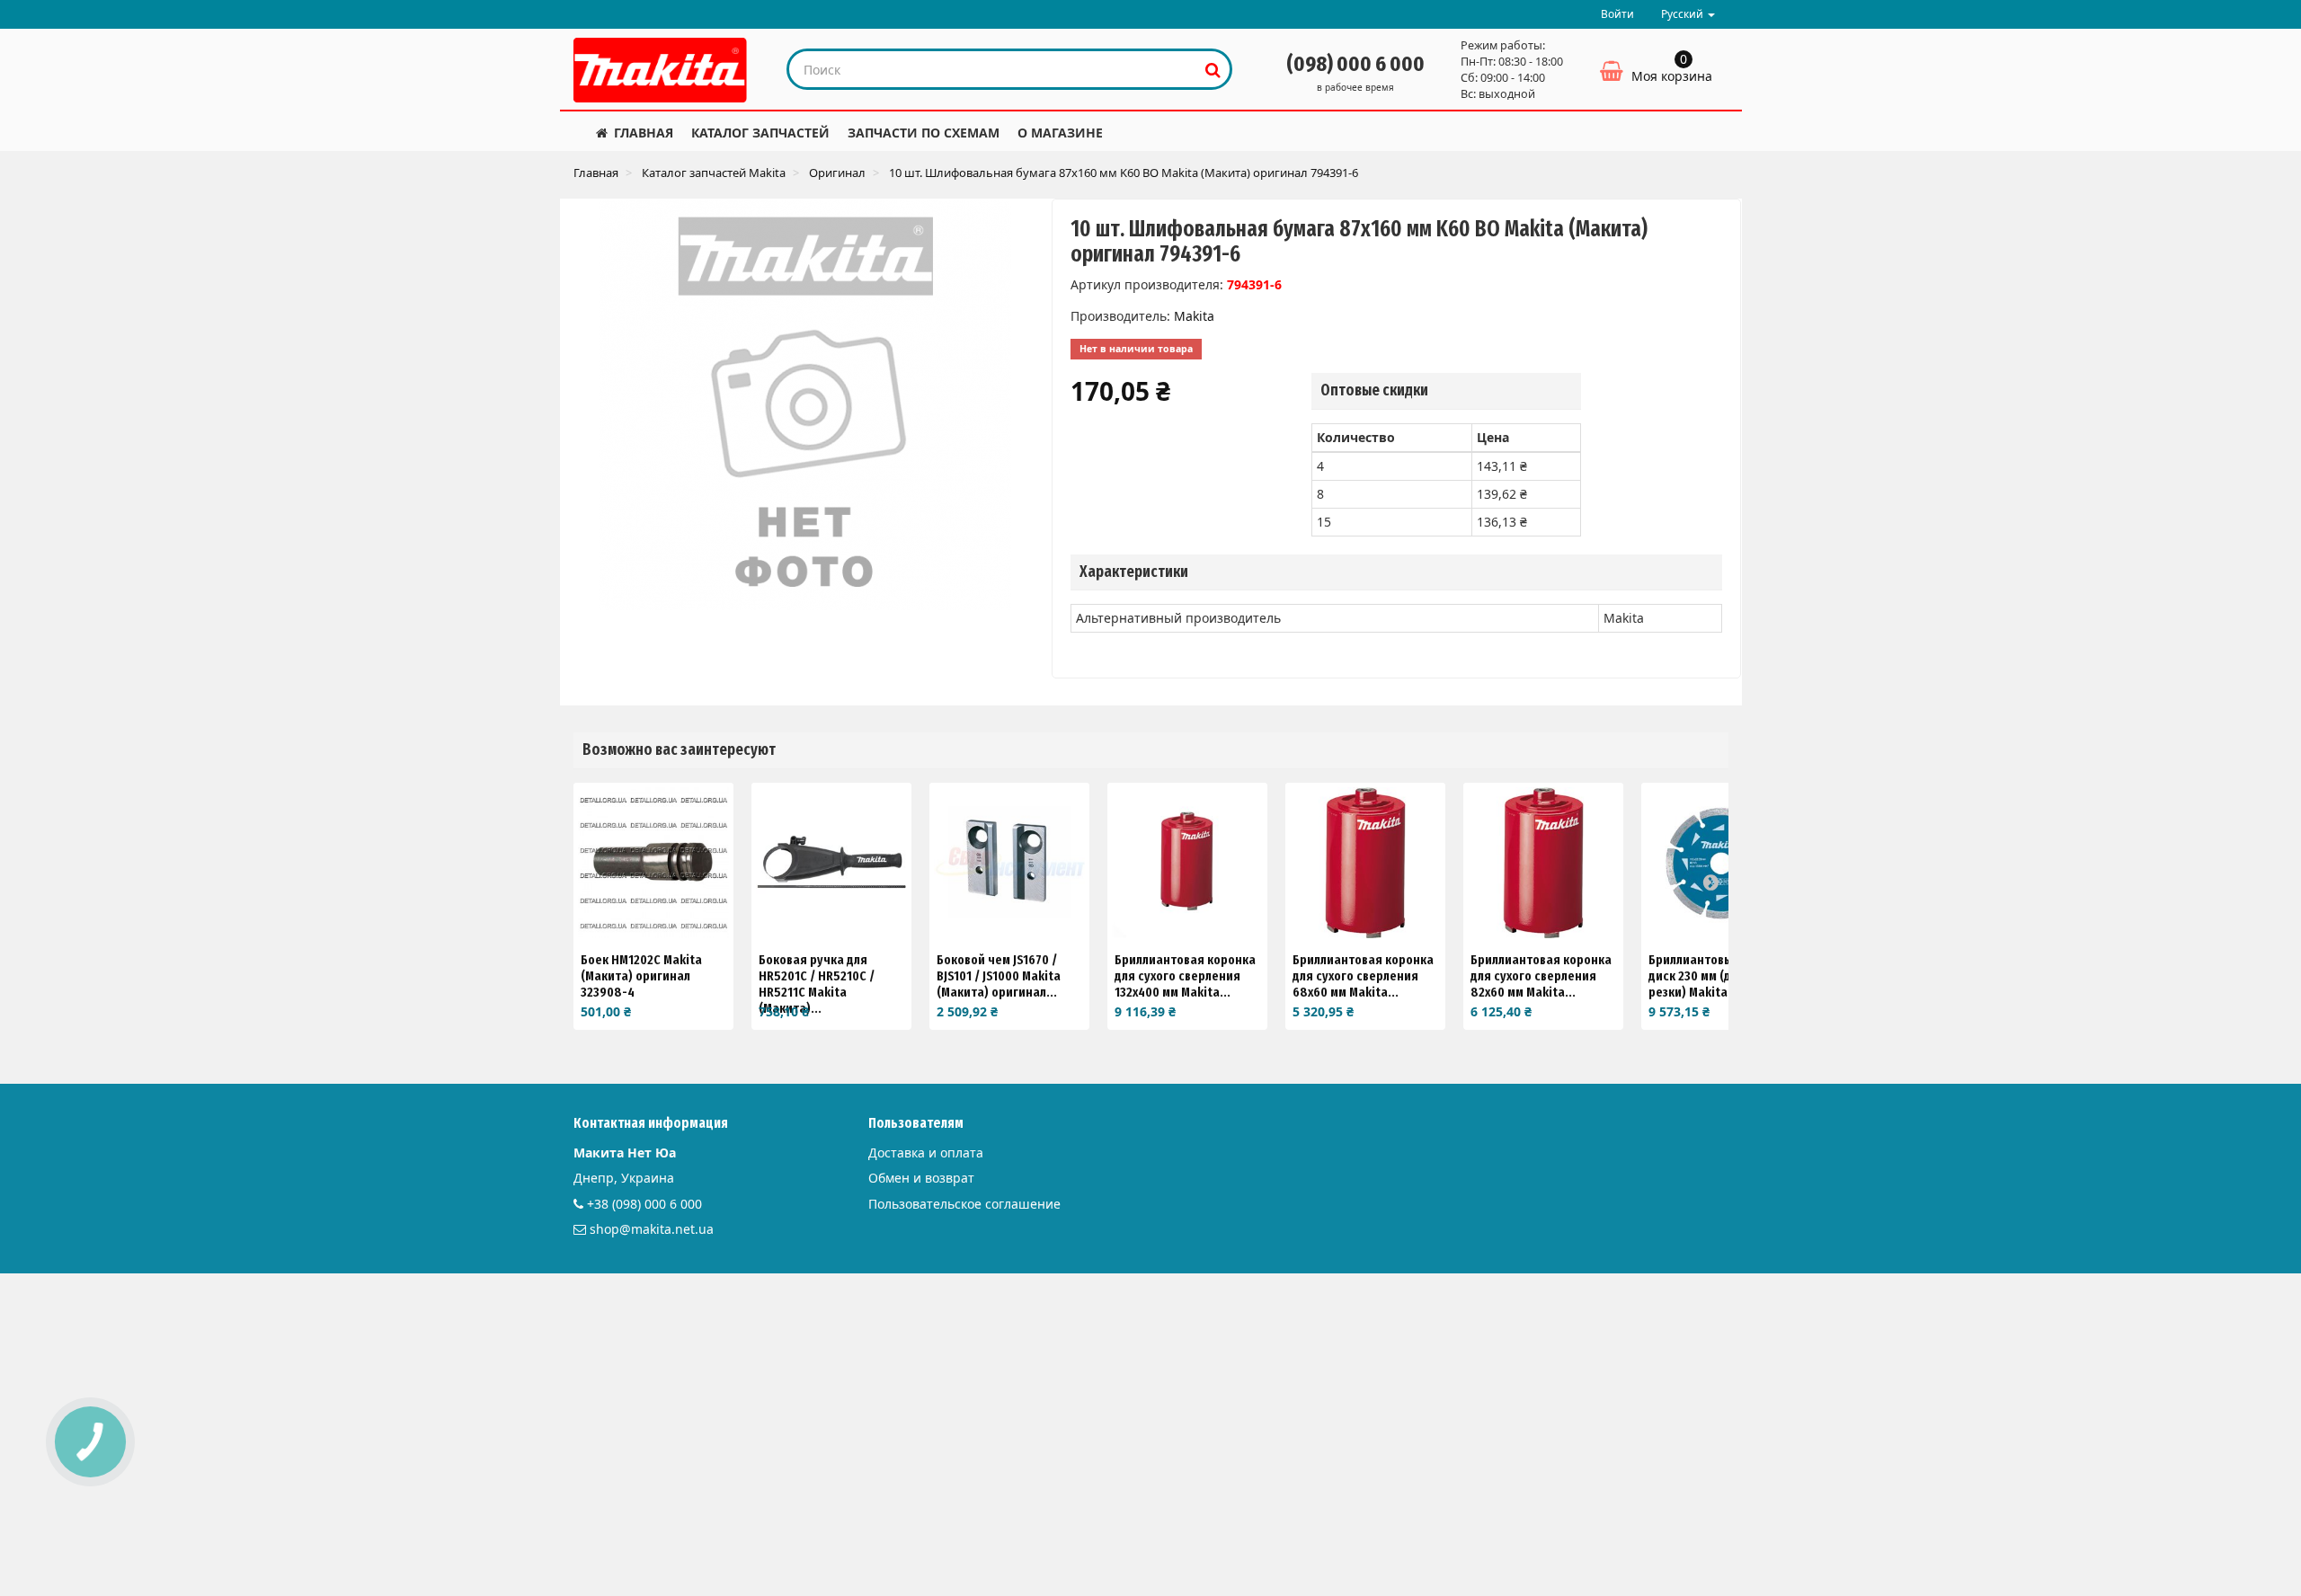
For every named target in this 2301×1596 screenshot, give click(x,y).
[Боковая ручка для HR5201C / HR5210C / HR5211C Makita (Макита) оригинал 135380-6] (831, 863)
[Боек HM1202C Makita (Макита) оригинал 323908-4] (653, 863)
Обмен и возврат (921, 1178)
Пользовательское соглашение (964, 1204)
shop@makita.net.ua (652, 1229)
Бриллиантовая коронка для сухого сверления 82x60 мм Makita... (1541, 976)
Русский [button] (1684, 14)
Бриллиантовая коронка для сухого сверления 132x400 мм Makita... (1185, 976)
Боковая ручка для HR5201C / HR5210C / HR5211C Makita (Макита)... (817, 984)
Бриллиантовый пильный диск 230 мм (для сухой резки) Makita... (1721, 976)
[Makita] (661, 70)
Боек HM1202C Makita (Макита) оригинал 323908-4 (641, 976)
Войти (1617, 14)
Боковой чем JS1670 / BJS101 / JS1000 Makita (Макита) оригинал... (999, 976)
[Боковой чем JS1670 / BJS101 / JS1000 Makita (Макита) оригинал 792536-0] (1009, 863)
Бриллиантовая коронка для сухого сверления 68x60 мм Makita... (1363, 976)
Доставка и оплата (926, 1153)
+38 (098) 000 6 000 (644, 1204)
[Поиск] (1213, 69)
